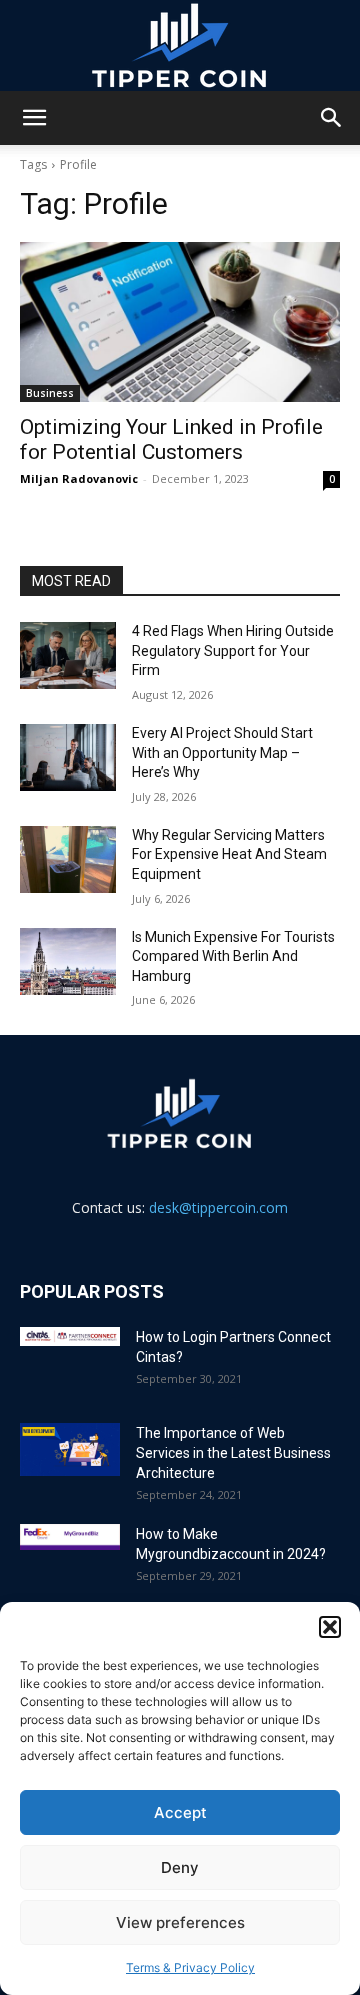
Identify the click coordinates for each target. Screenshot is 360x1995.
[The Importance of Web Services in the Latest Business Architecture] (70, 1449)
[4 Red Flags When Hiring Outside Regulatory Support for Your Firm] (68, 655)
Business (50, 393)
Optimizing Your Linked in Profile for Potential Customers (171, 439)
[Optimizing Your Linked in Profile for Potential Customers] (180, 322)
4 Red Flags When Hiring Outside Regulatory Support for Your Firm (233, 650)
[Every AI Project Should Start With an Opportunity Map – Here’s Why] (68, 757)
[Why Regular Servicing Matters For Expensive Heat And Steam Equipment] (68, 859)
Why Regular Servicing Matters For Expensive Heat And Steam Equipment (229, 854)
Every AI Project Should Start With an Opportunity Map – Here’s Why (222, 752)
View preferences (180, 1922)
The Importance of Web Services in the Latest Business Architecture (233, 1453)
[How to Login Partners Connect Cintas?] (70, 1336)
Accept (180, 1812)
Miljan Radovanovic (79, 478)
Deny (180, 1867)
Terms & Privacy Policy (190, 1967)
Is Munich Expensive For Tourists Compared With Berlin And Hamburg (233, 956)
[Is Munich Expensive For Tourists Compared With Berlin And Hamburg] (68, 961)
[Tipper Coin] (180, 46)
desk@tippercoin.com (218, 1207)
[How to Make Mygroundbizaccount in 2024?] (70, 1537)
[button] (330, 1627)
